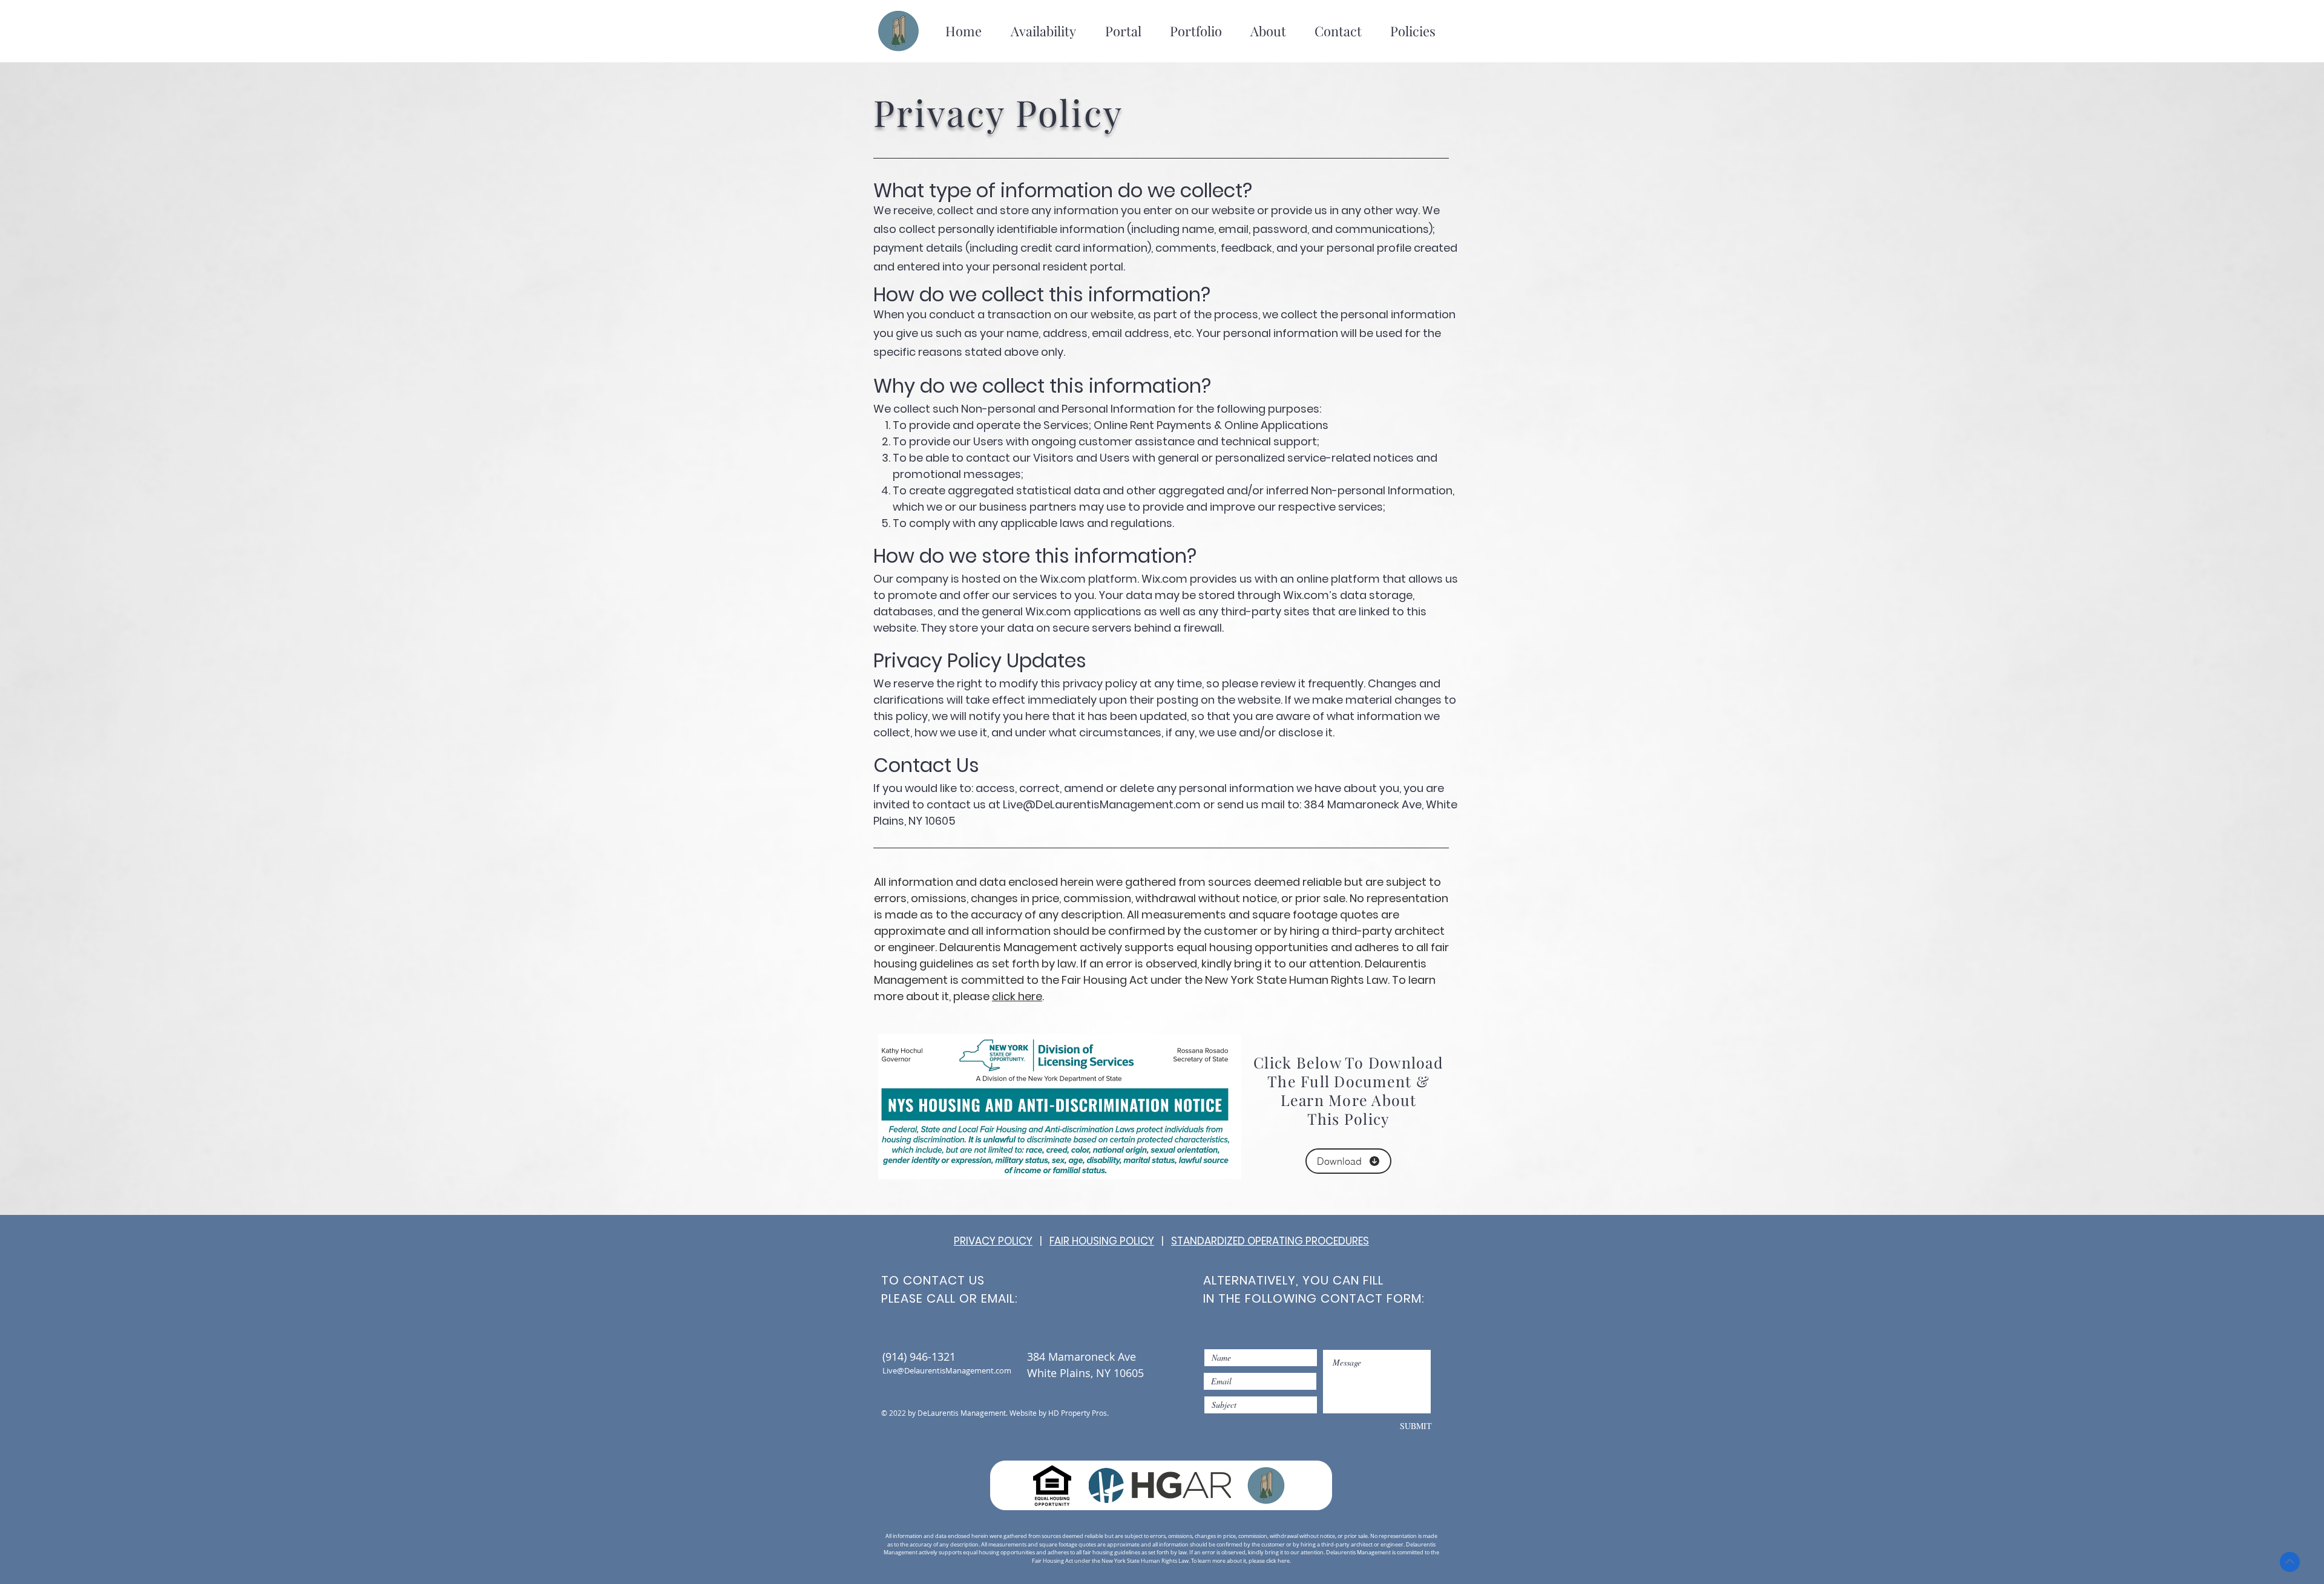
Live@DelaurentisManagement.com (947, 1370)
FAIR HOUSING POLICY (1102, 1241)
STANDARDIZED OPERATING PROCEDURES (1270, 1241)
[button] (1043, 31)
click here (1017, 996)
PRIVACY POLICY (993, 1241)
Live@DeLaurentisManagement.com (1102, 804)
